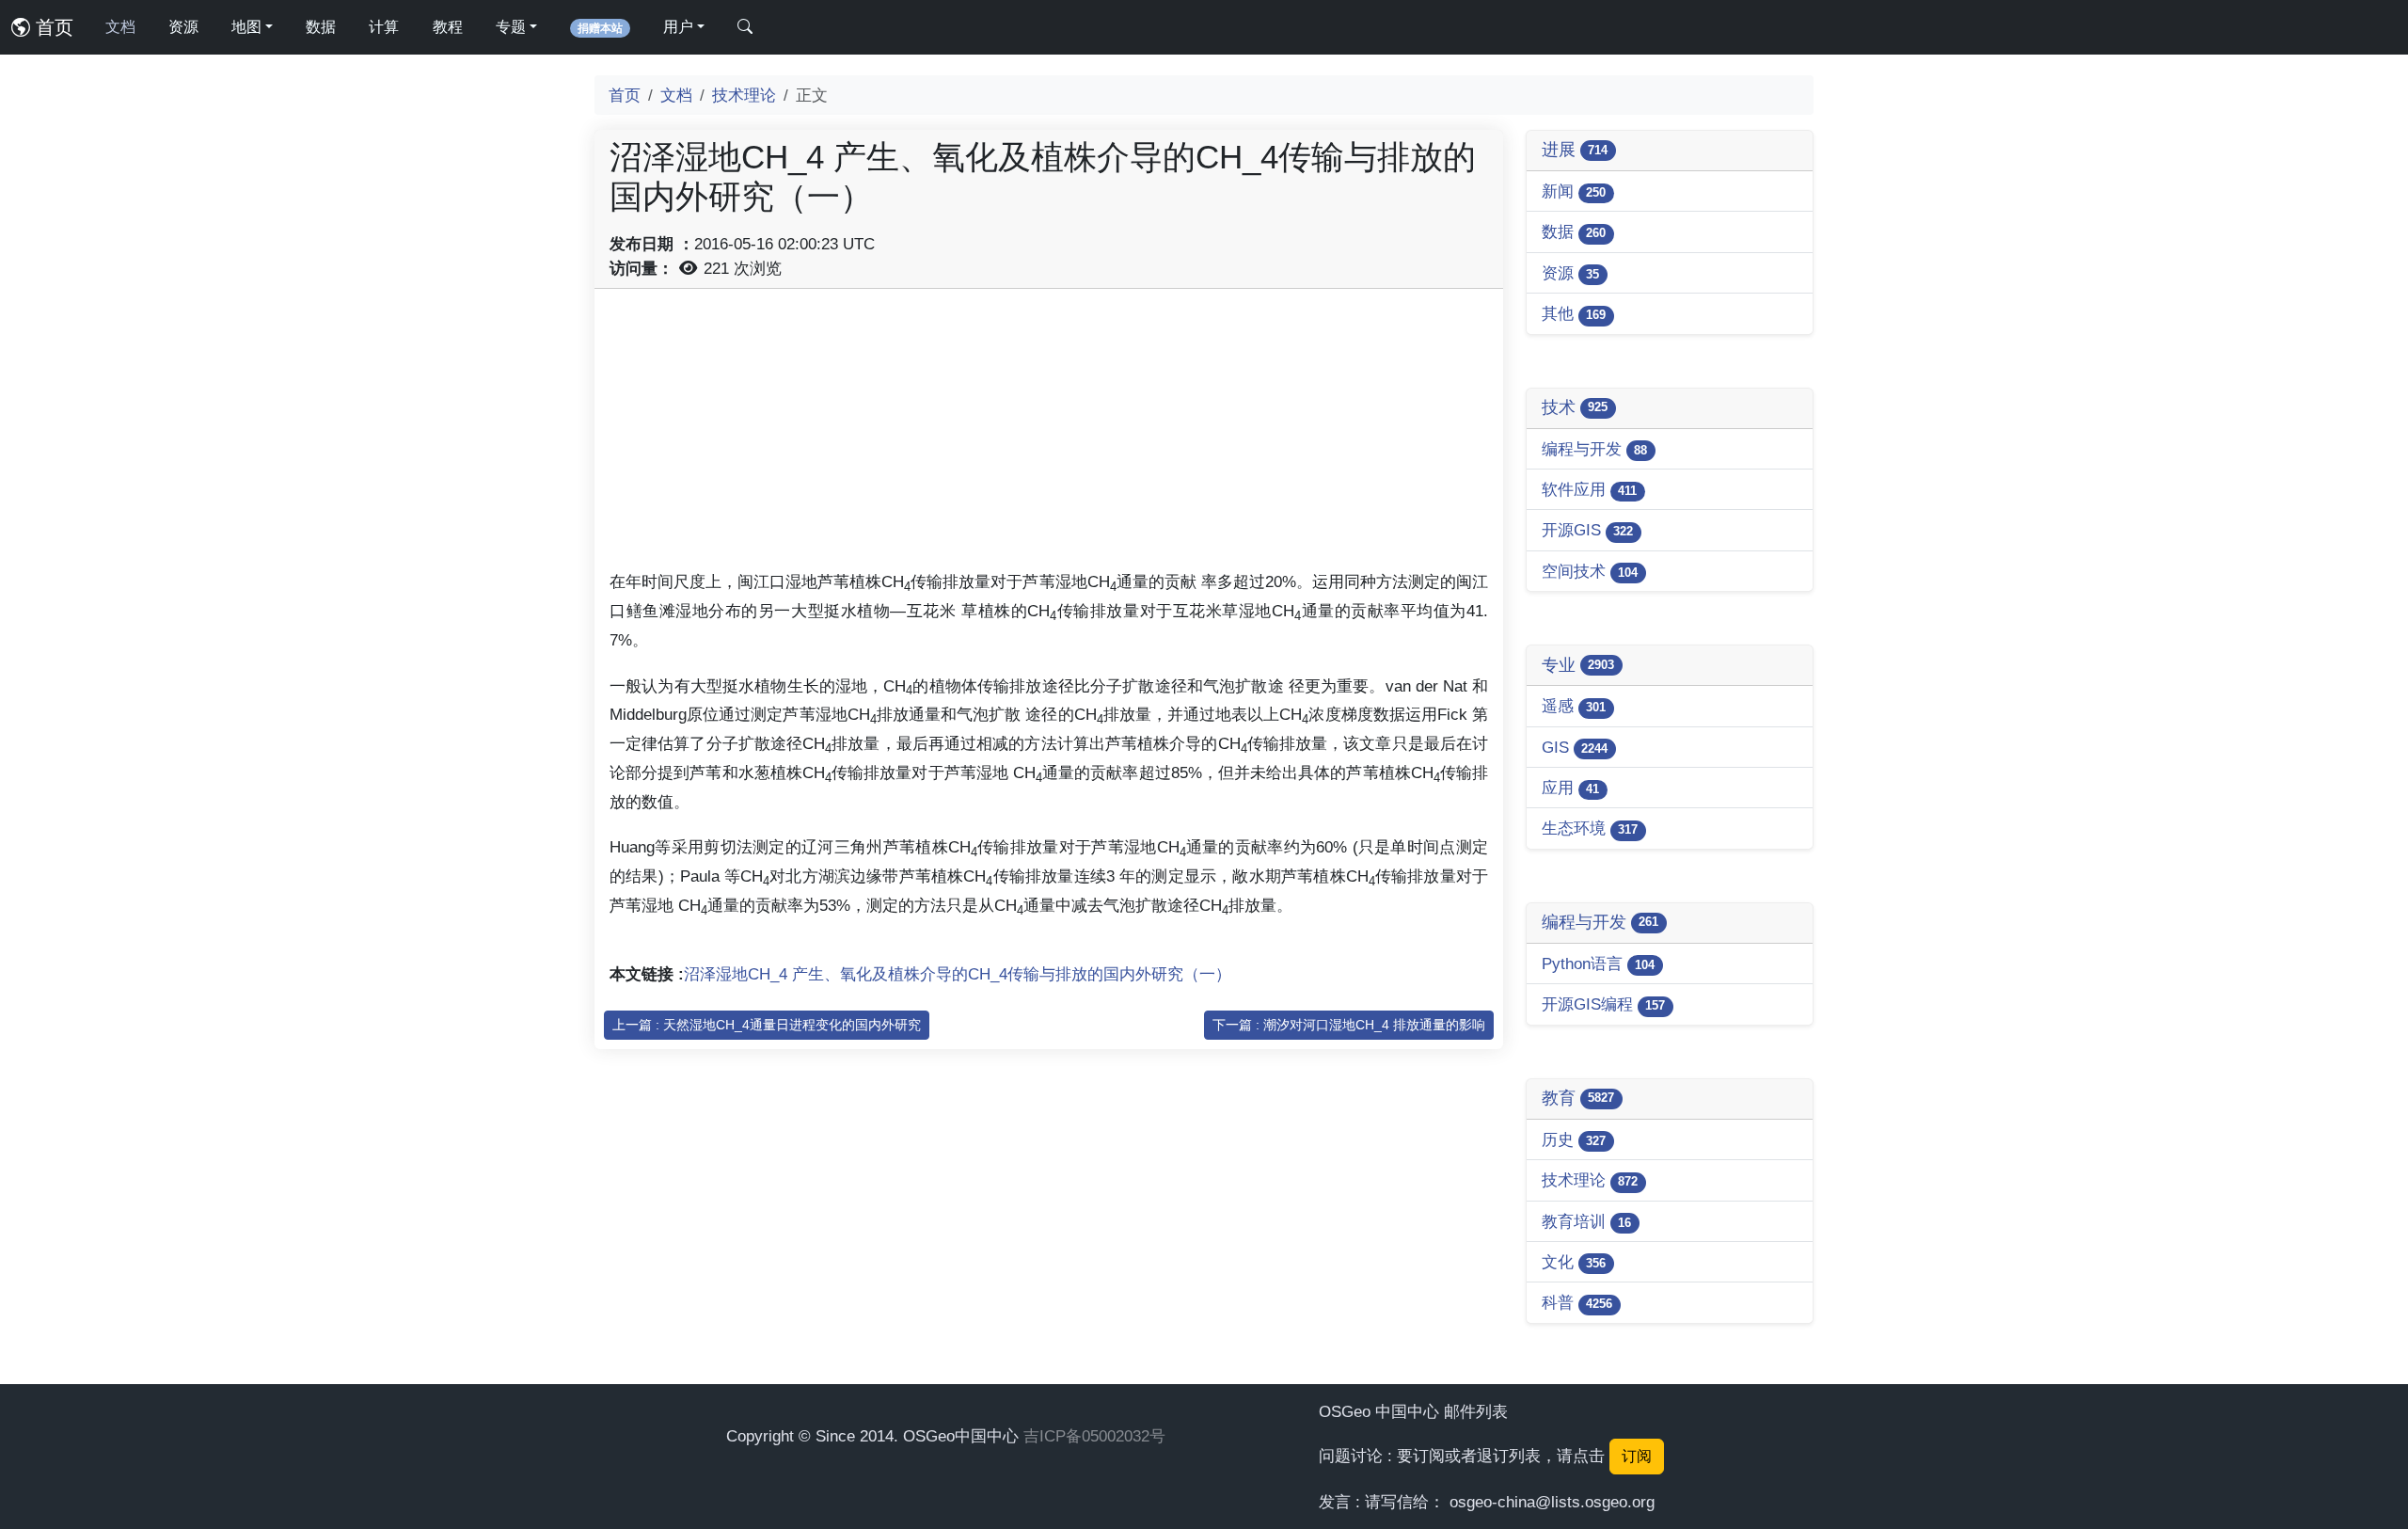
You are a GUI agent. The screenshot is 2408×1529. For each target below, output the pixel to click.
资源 (183, 27)
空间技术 (1590, 571)
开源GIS (1587, 530)
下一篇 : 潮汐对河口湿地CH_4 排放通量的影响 (1349, 1025)
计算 (384, 27)
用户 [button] (678, 27)
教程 (448, 27)
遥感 (1574, 706)
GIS (1575, 747)
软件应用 (1589, 489)
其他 (1574, 313)
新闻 (1574, 191)
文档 (120, 27)
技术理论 (744, 95)
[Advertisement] (1049, 436)
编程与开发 (1594, 449)
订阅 (1637, 1456)
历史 (1574, 1139)
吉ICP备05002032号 (1094, 1436)
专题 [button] (511, 27)
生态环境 (1590, 828)
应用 (1570, 788)
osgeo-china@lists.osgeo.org (1552, 1502)
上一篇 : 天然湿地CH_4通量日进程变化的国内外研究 (767, 1025)
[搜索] (745, 27)
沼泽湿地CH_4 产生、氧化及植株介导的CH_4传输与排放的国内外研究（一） (958, 974)
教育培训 (1586, 1221)
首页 (52, 27)
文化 (1574, 1262)
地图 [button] (246, 27)
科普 (1577, 1302)
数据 (321, 27)
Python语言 (1598, 964)
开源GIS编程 (1603, 1004)
